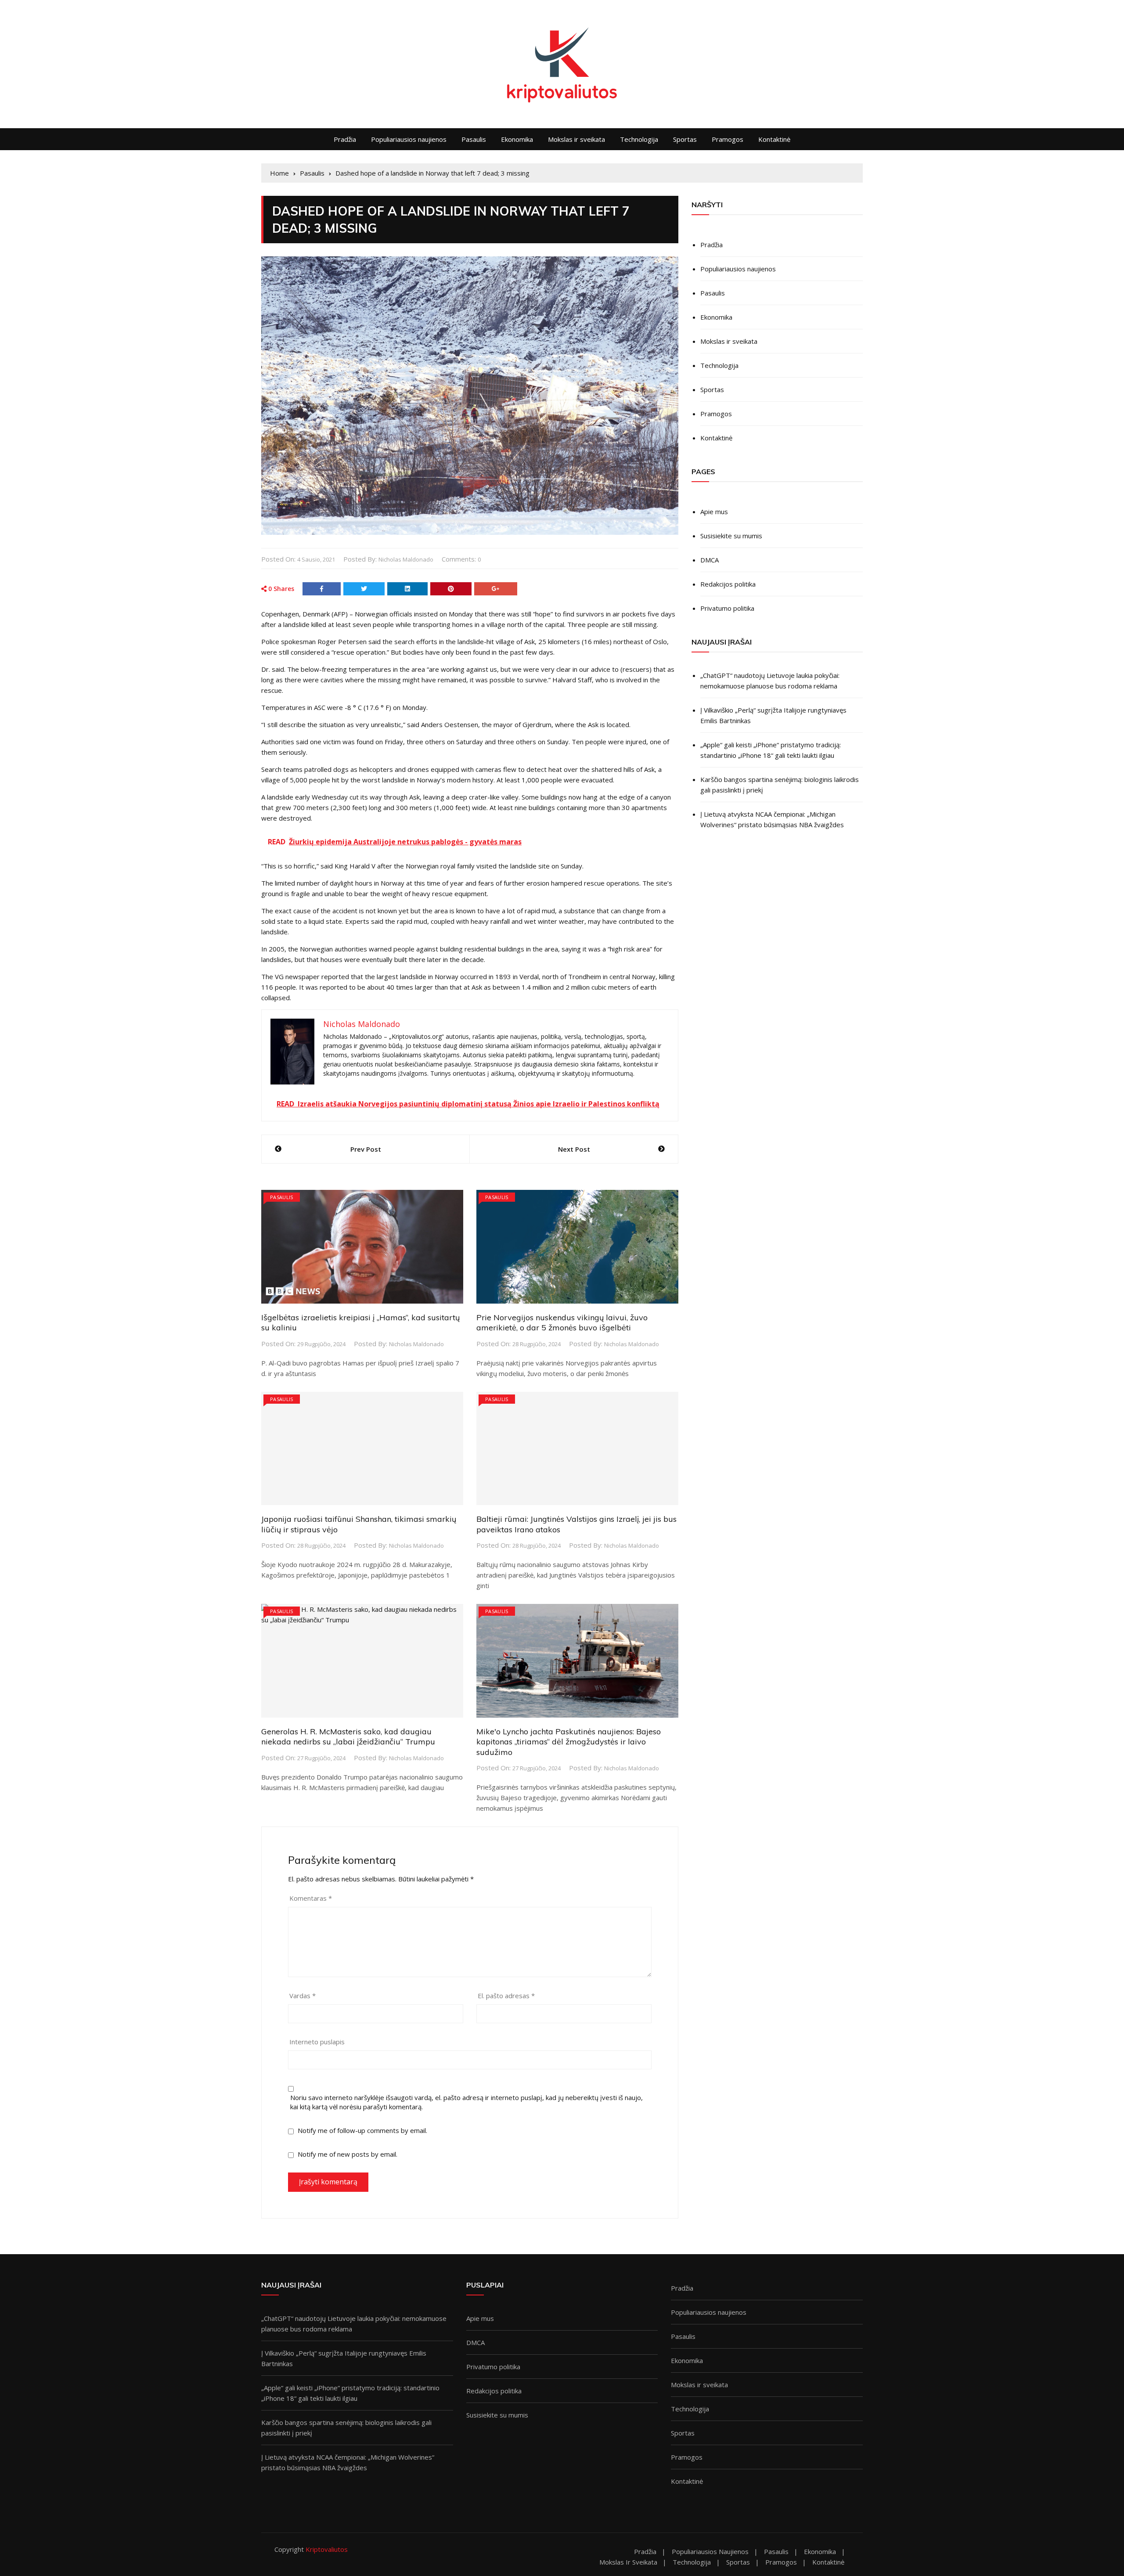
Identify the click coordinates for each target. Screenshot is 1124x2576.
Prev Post (366, 1149)
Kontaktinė (774, 139)
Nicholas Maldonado (406, 559)
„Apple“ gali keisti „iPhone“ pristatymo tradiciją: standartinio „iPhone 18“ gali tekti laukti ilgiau (771, 750)
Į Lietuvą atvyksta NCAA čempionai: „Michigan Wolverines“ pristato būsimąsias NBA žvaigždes (772, 819)
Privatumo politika (727, 608)
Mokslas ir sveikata (576, 139)
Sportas (685, 139)
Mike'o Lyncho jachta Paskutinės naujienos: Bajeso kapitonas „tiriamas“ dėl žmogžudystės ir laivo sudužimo (569, 1742)
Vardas (303, 1996)
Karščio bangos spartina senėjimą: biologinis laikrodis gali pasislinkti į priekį (780, 785)
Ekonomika (517, 139)
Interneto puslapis (317, 2042)
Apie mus (714, 512)
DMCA (710, 560)
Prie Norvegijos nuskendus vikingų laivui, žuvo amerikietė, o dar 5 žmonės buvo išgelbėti (562, 1322)
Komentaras (311, 1898)
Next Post (574, 1149)
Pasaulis (474, 139)
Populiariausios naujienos (409, 139)
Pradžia (345, 139)
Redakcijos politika (728, 584)
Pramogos (728, 139)
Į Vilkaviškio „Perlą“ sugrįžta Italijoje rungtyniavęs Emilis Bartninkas (773, 715)
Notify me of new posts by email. (348, 2154)
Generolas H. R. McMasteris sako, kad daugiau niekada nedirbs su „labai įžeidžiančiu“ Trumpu (348, 1737)
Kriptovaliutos (327, 2549)
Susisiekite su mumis (731, 536)
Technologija (639, 139)
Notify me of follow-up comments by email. (362, 2130)
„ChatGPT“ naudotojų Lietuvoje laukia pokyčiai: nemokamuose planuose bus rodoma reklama (770, 681)
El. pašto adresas (506, 1996)
